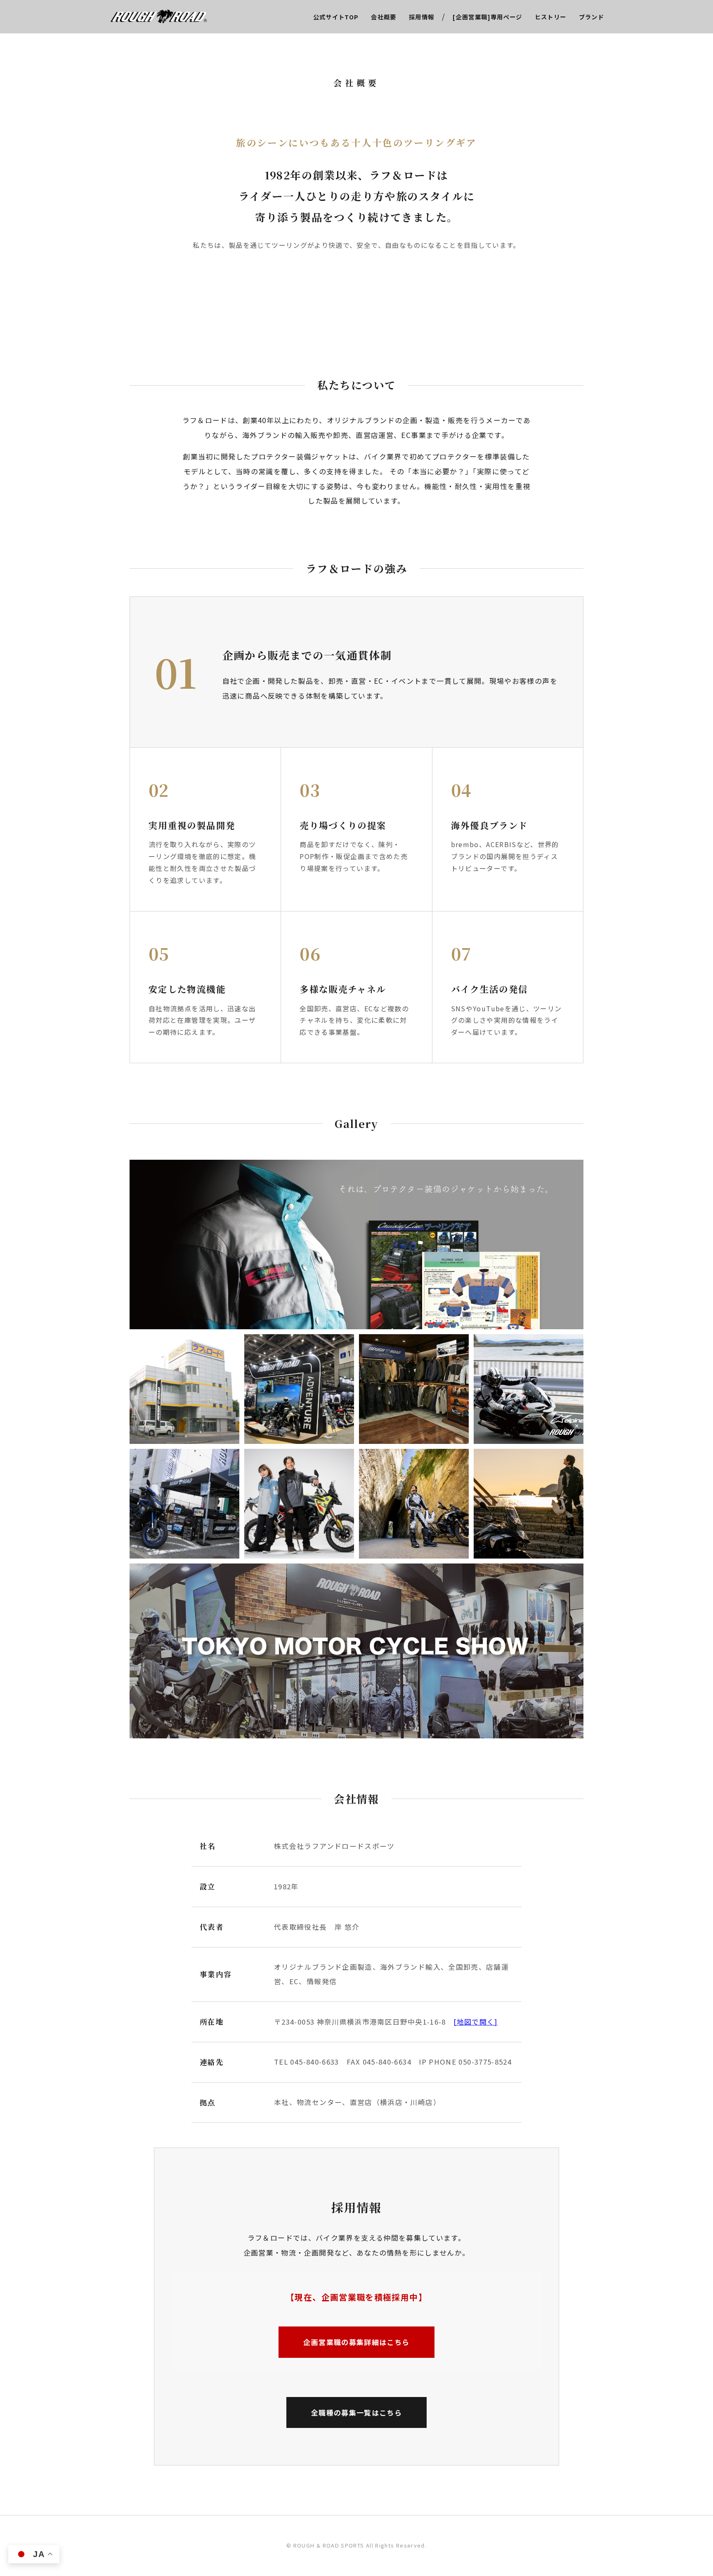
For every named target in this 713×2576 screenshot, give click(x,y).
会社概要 (384, 17)
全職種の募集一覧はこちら (356, 2412)
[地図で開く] (476, 2022)
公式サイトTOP (336, 17)
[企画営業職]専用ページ (487, 17)
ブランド (591, 17)
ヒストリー (551, 17)
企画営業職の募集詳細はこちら (356, 2342)
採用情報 (421, 17)
